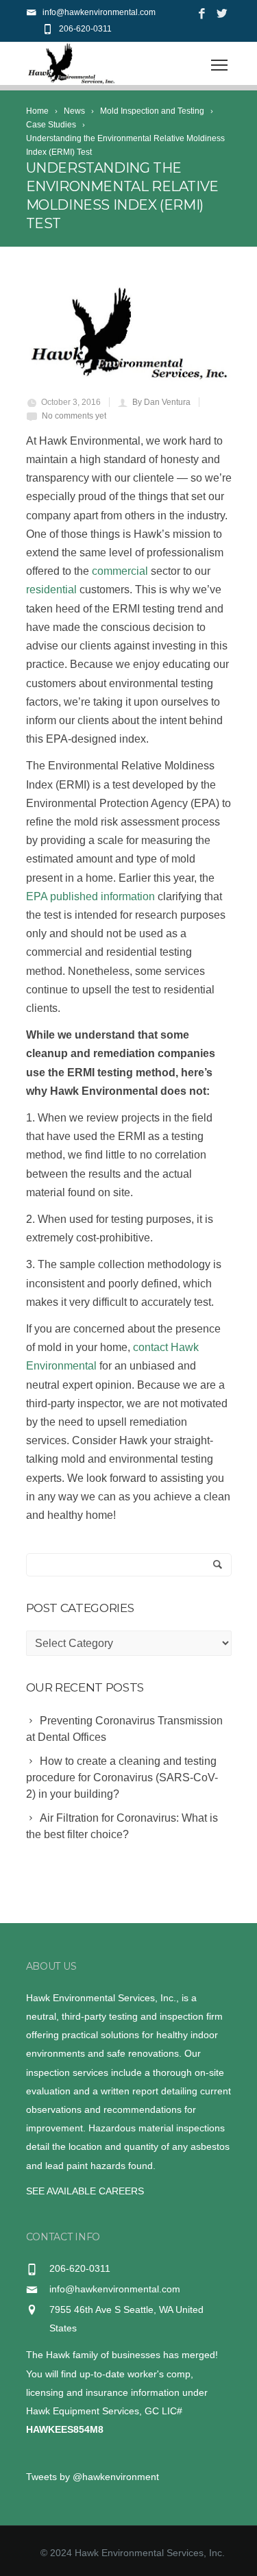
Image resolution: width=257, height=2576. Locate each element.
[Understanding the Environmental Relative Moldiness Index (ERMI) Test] (129, 334)
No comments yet (74, 416)
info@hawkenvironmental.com (115, 2289)
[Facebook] (202, 14)
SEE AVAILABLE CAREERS (85, 2191)
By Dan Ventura (161, 402)
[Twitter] (222, 14)
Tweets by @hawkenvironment (93, 2477)
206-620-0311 (85, 29)
